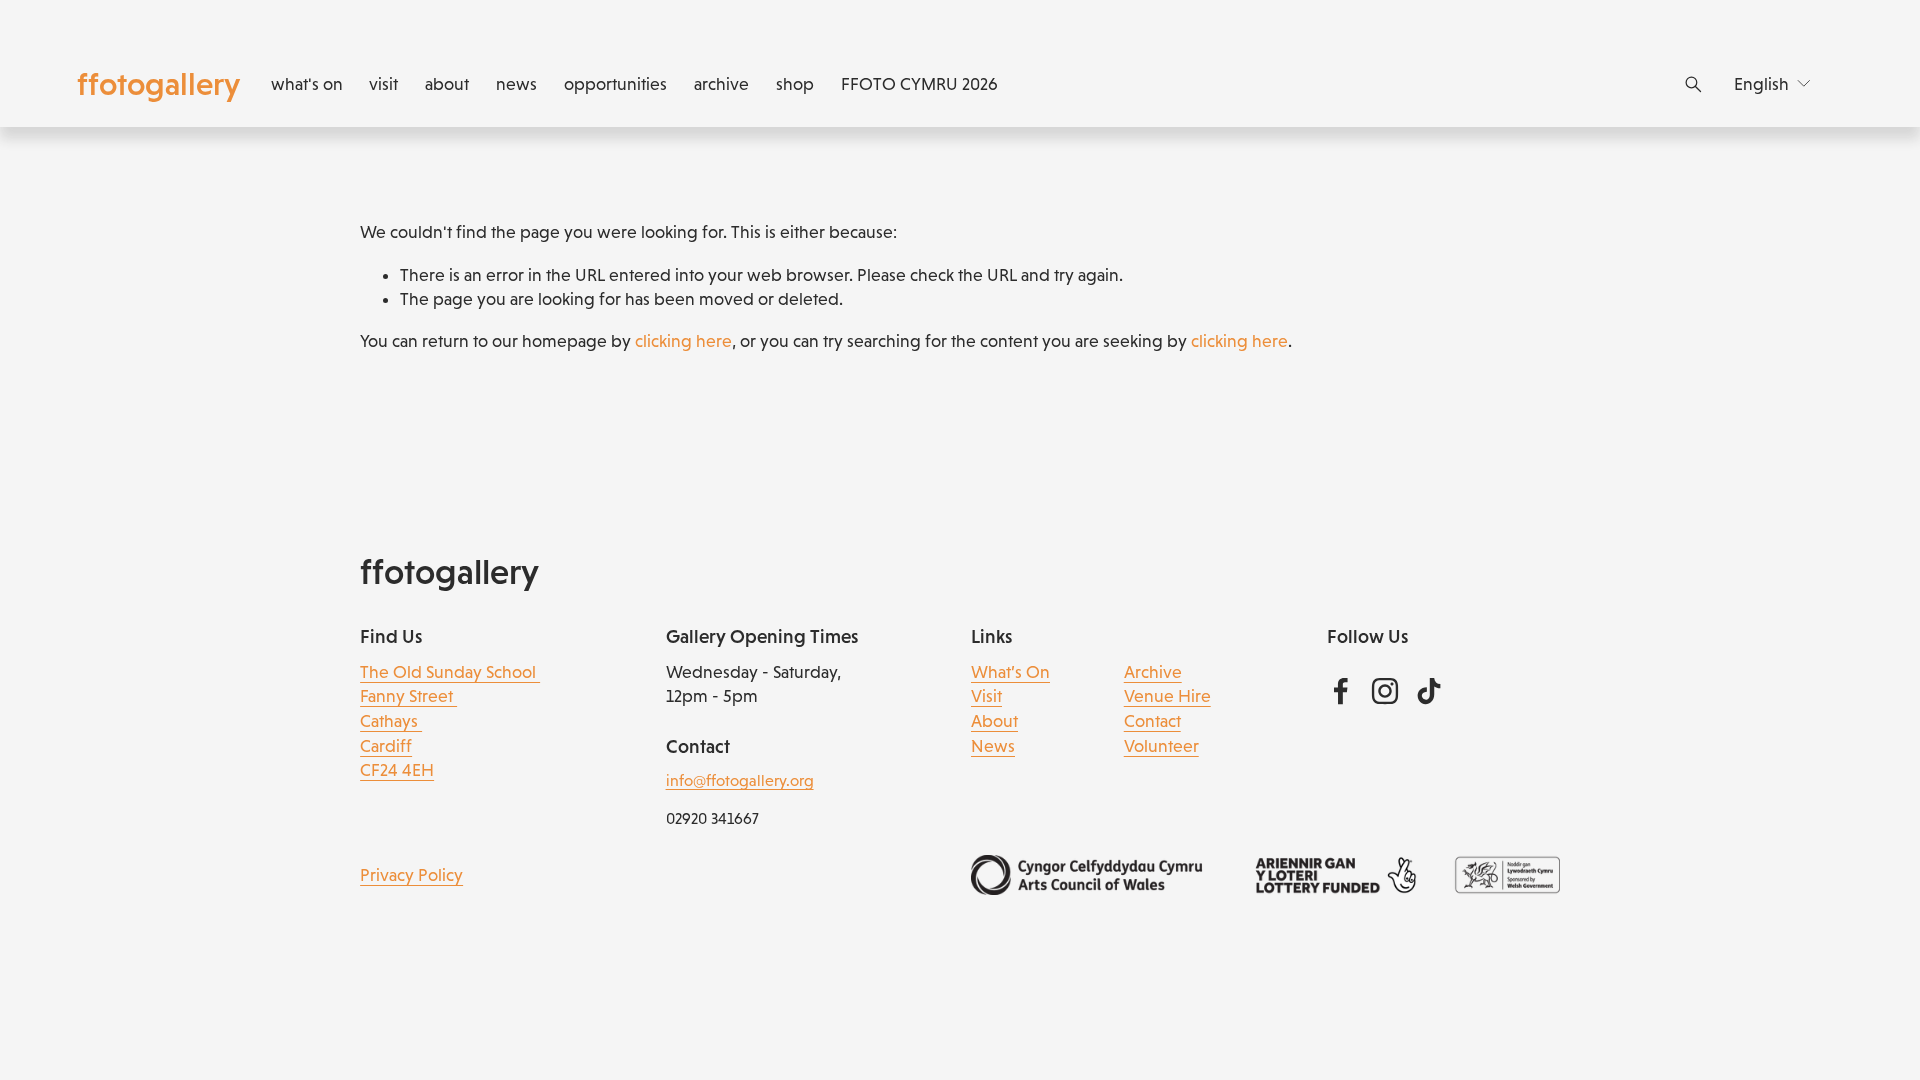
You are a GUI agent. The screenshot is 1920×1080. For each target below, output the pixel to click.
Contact (1152, 721)
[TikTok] (1429, 691)
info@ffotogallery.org (740, 780)
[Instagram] (1385, 691)
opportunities (615, 84)
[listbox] (1773, 84)
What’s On (1010, 672)
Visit (986, 696)
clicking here (683, 341)
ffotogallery (158, 84)
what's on (307, 84)
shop (795, 84)
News (993, 746)
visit (383, 84)
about (447, 84)
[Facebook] (1341, 691)
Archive (1153, 672)
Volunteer (1161, 746)
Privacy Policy (411, 875)
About (994, 721)
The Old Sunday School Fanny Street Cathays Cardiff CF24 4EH (450, 721)
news (516, 84)
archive (721, 84)
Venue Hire (1167, 696)
